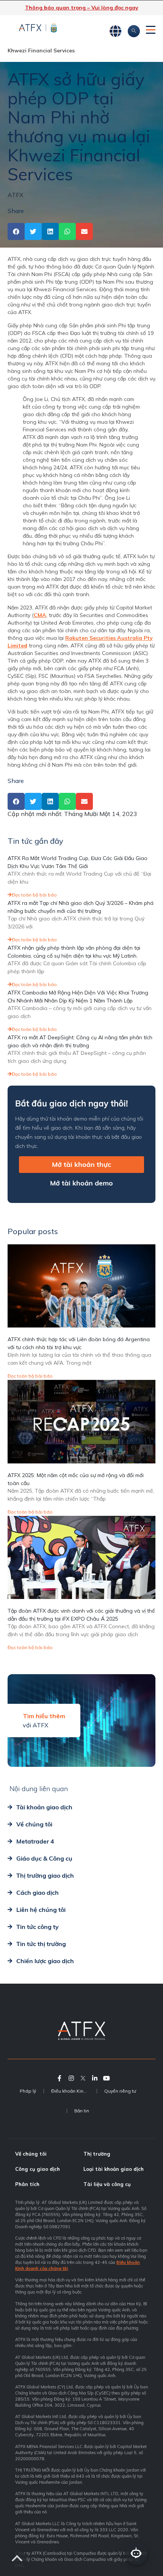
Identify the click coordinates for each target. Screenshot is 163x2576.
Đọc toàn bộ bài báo (34, 895)
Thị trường (97, 2154)
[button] (16, 231)
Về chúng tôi (31, 2154)
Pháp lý (28, 2091)
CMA (40, 615)
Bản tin (82, 2111)
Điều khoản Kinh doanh (74, 2091)
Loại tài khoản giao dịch (114, 2169)
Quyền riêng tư (120, 2091)
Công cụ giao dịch (38, 2169)
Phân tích (27, 2184)
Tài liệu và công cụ (107, 2184)
